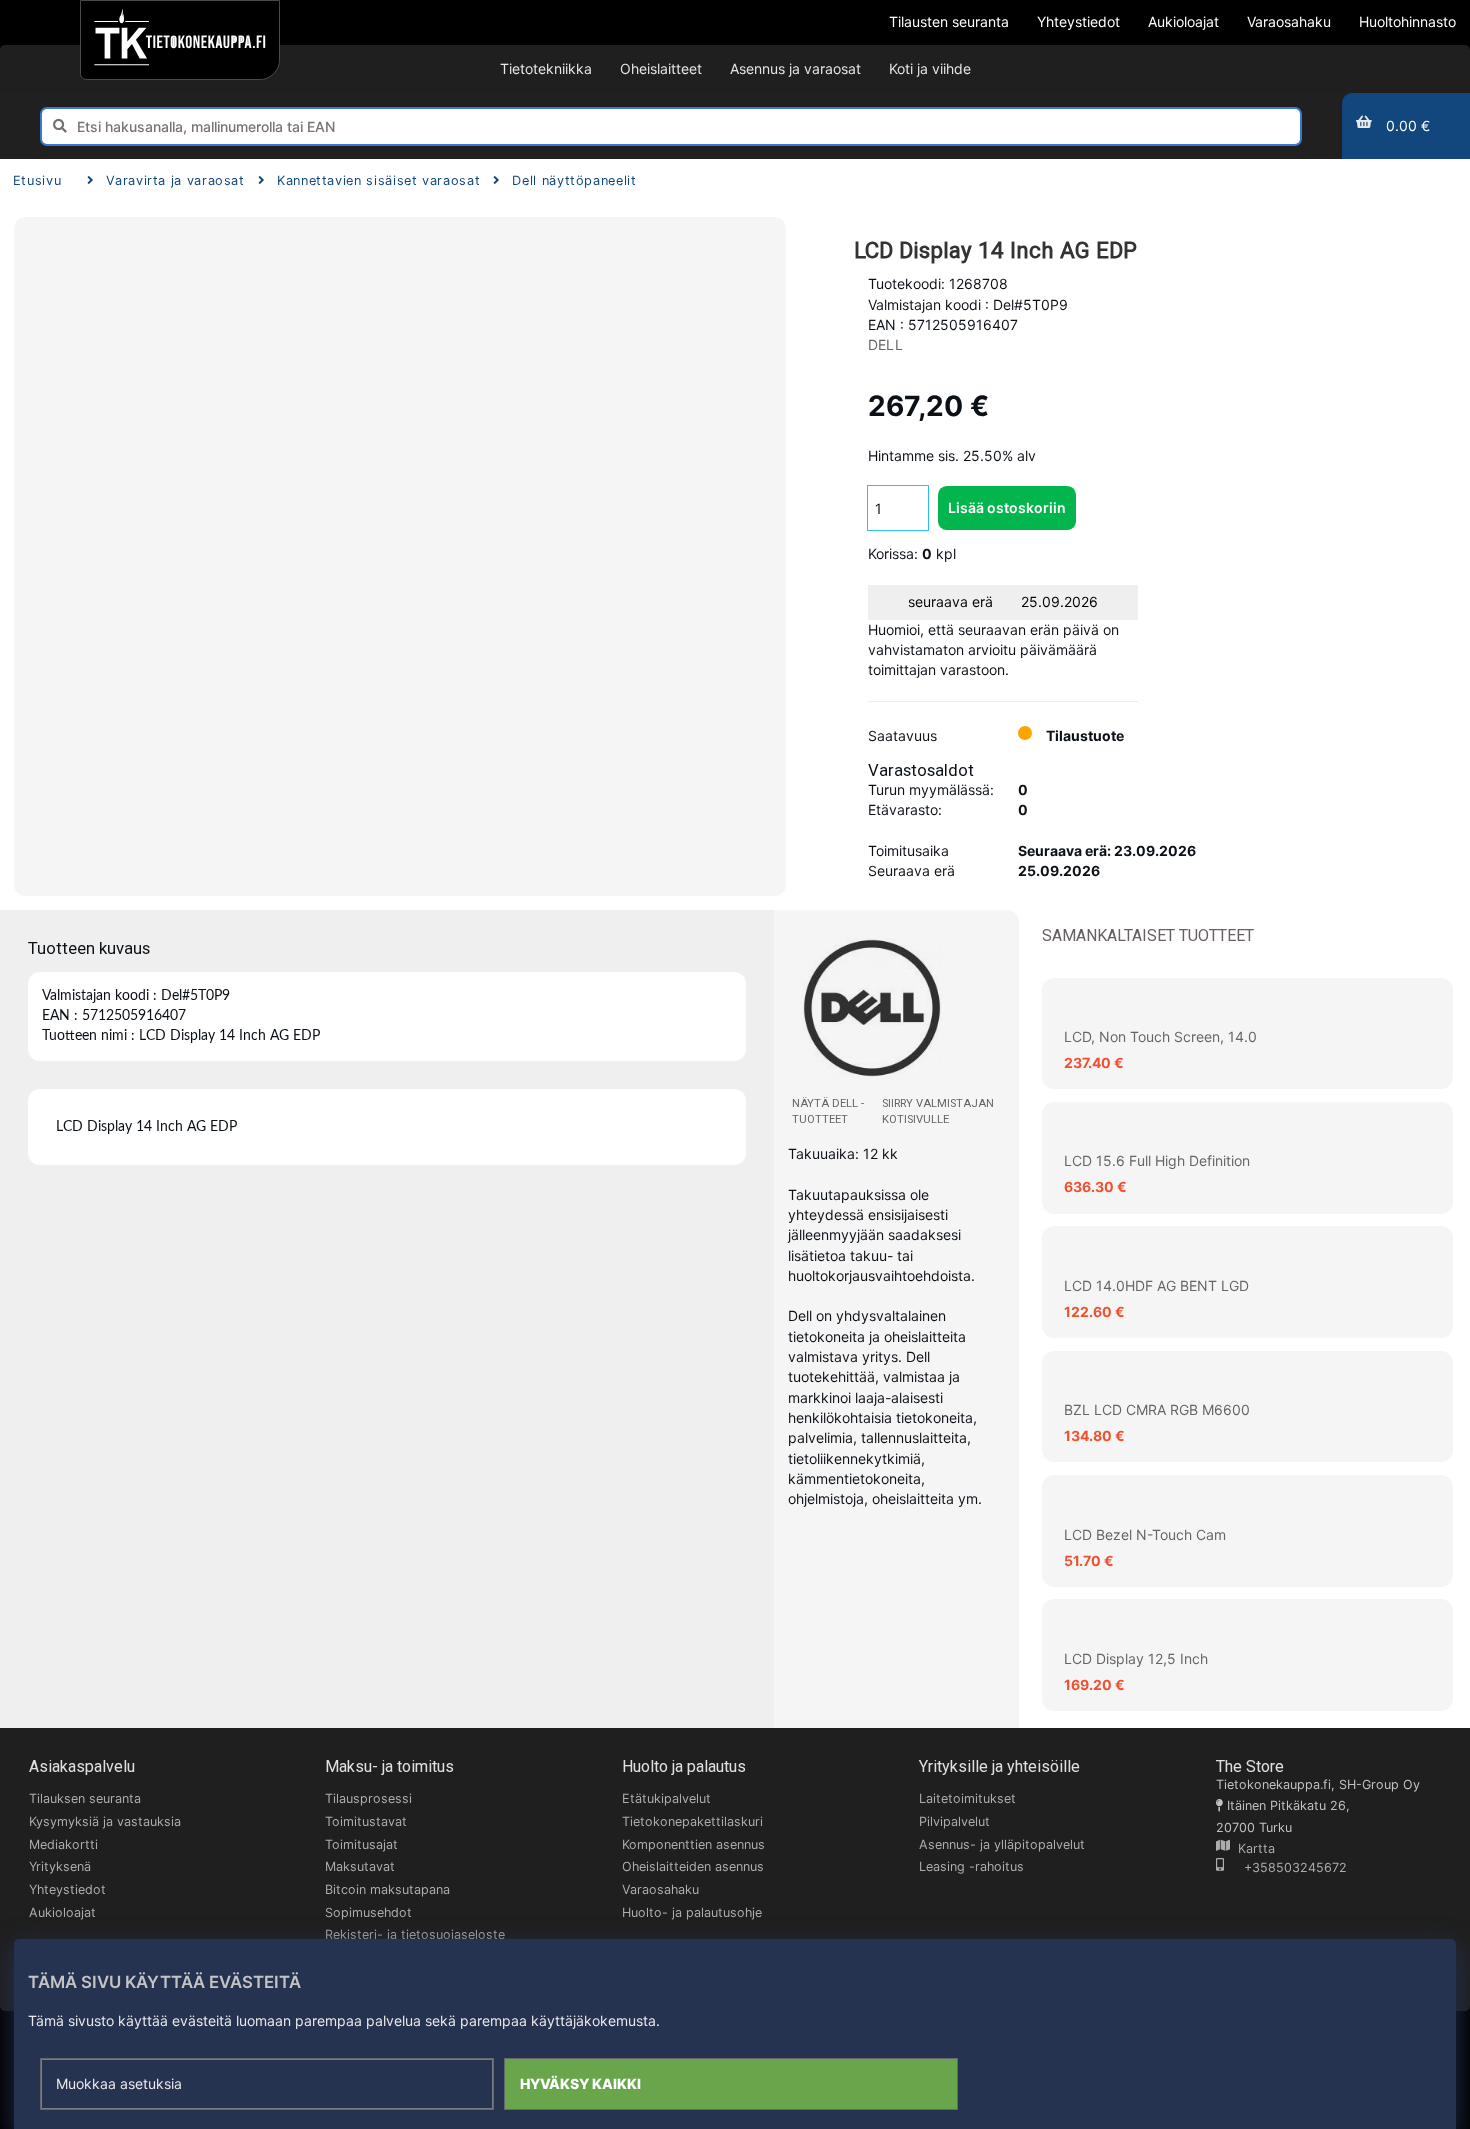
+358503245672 (1285, 1867)
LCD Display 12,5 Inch (1136, 1658)
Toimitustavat (366, 1821)
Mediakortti (63, 1844)
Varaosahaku (660, 1889)
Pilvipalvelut (954, 1821)
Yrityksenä (60, 1866)
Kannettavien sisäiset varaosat (378, 180)
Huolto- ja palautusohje (692, 1912)
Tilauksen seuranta (85, 1798)
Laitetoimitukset (967, 1798)
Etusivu (37, 180)
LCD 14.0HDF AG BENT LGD (1156, 1285)
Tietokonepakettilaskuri (692, 1821)
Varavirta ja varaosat (175, 180)
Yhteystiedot (67, 1889)
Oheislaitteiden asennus (693, 1866)
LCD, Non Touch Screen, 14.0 (1160, 1036)
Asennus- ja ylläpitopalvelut (1002, 1844)
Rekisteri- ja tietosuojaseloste (415, 1934)
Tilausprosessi (368, 1798)
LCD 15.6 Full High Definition (1157, 1160)
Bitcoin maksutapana (387, 1889)
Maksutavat (360, 1866)
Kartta (1252, 1848)
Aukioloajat (62, 1912)
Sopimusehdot (368, 1912)
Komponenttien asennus (693, 1844)
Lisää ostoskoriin (1007, 507)
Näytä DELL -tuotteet (828, 1111)
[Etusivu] (179, 40)
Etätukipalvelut (666, 1798)
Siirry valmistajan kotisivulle (938, 1111)
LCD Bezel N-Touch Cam (1145, 1534)
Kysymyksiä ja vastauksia (105, 1821)
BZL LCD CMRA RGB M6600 (1157, 1409)
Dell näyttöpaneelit (574, 180)
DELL (885, 344)
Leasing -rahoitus (971, 1866)
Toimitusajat (361, 1844)
